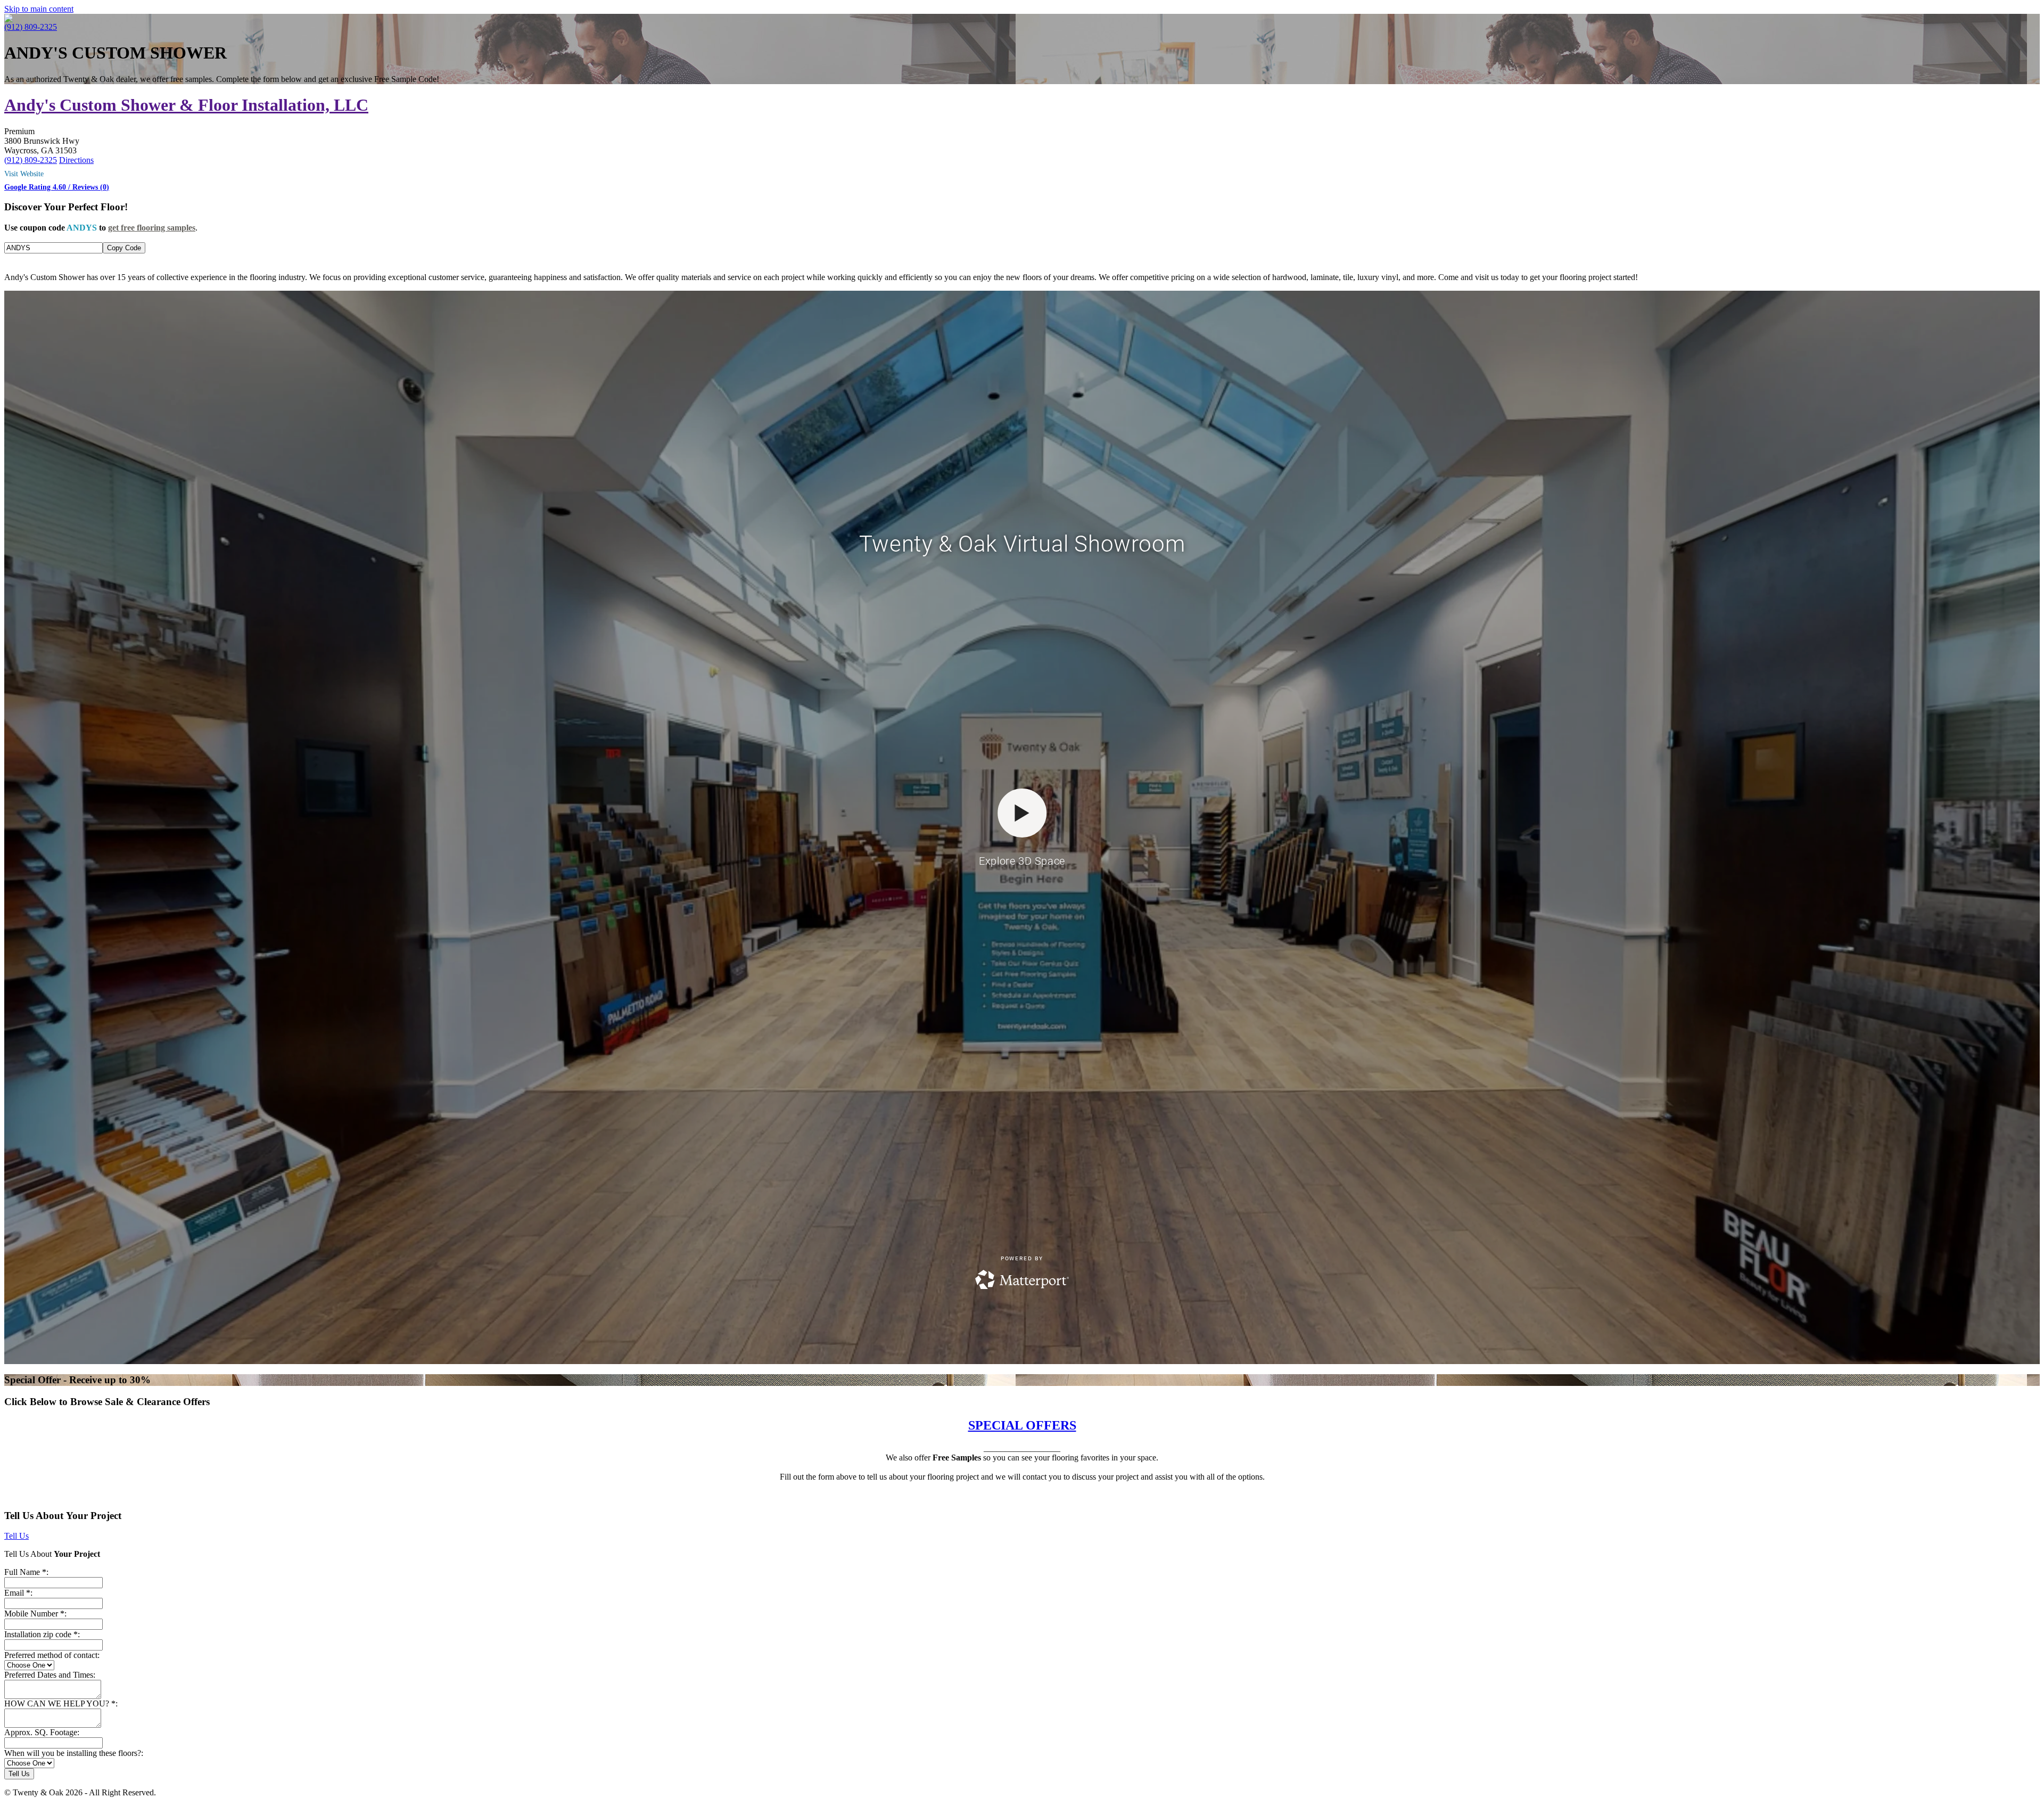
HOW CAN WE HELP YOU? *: (61, 1704)
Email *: (18, 1593)
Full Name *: (26, 1572)
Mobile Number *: (35, 1614)
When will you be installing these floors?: (74, 1753)
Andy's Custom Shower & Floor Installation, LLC (186, 105)
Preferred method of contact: (52, 1655)
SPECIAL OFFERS (1022, 1425)
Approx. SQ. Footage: (42, 1732)
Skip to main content (39, 9)
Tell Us (17, 1536)
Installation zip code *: (42, 1634)
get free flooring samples (152, 228)
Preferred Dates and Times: (50, 1675)
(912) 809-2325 (31, 27)
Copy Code (124, 248)
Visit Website (24, 174)
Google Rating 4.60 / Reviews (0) (57, 187)
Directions (76, 160)
